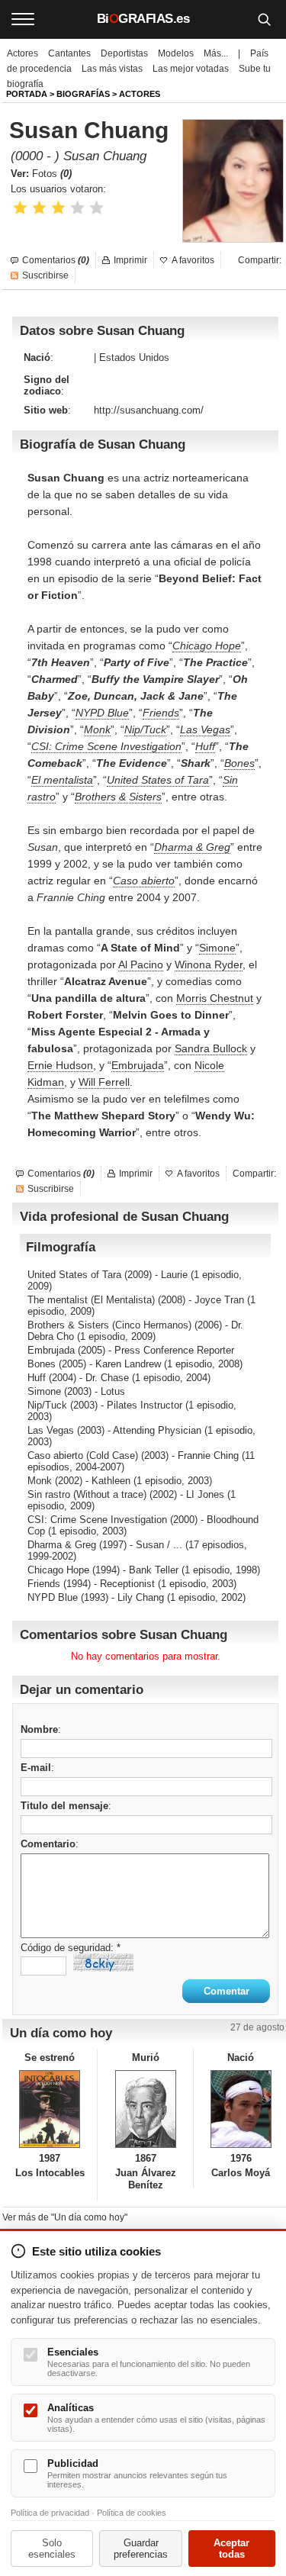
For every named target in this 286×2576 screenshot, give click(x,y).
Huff (205, 746)
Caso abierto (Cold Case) (83, 1455)
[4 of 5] (77, 208)
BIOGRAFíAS (83, 94)
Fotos (52, 174)
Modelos (176, 53)
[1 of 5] (20, 208)
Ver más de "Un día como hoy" (65, 2217)
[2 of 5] (39, 208)
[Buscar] (264, 19)
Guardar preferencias (141, 2549)
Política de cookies (132, 2513)
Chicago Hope (207, 646)
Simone (217, 948)
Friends (161, 713)
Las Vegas (205, 729)
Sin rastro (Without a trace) (87, 1494)
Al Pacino (141, 964)
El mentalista (62, 780)
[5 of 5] (96, 208)
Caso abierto (144, 881)
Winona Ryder (209, 964)
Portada (27, 94)
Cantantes (69, 53)
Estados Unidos (134, 357)
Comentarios (56, 260)
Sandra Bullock (211, 1048)
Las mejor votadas (191, 69)
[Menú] (23, 19)
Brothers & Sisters (118, 797)
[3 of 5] (58, 208)
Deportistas (124, 53)
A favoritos (193, 260)
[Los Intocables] (50, 2109)
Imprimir (130, 260)
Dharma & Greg (192, 847)
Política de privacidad (50, 2513)
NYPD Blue (102, 713)
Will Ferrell (104, 1082)
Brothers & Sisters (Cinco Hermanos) (109, 1325)
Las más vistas (112, 69)
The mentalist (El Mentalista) (91, 1300)
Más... (216, 53)
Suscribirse (45, 275)
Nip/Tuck (145, 729)
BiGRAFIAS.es (143, 19)
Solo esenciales (52, 2549)
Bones (239, 763)
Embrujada (138, 1065)
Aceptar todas (231, 2549)
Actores (22, 53)
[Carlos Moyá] (241, 2109)
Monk (97, 729)
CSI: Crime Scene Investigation (106, 746)
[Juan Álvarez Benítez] (145, 2109)
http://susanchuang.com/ (149, 410)
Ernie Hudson (60, 1065)
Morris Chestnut (215, 998)
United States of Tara (158, 780)
